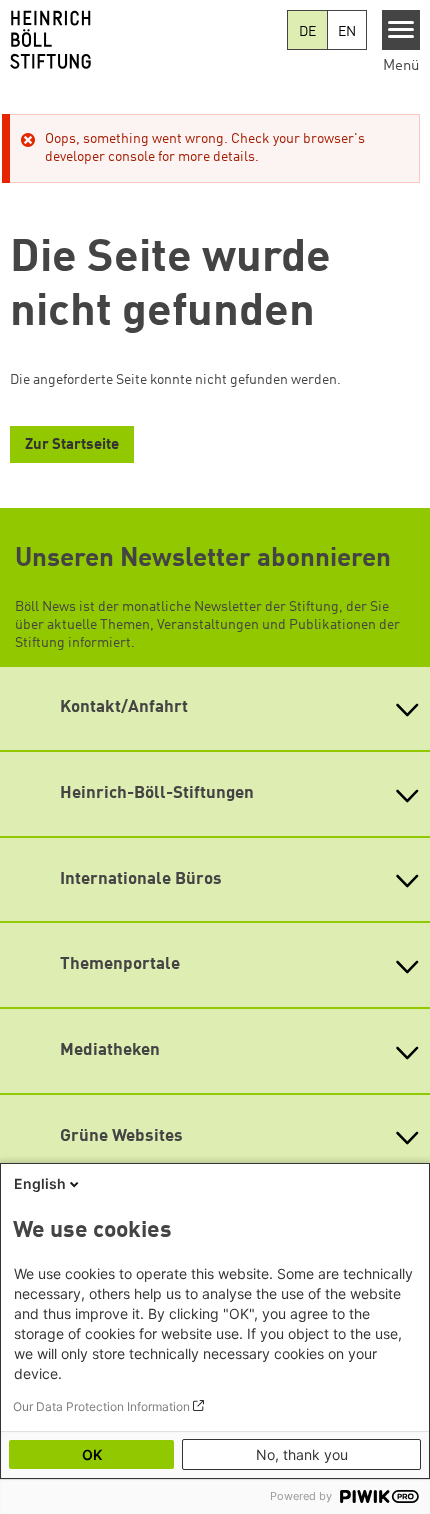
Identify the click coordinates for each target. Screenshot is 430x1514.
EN (347, 32)
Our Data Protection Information (101, 1406)
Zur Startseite (72, 445)
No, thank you (302, 1454)
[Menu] (401, 30)
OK (92, 1454)
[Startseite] (143, 40)
